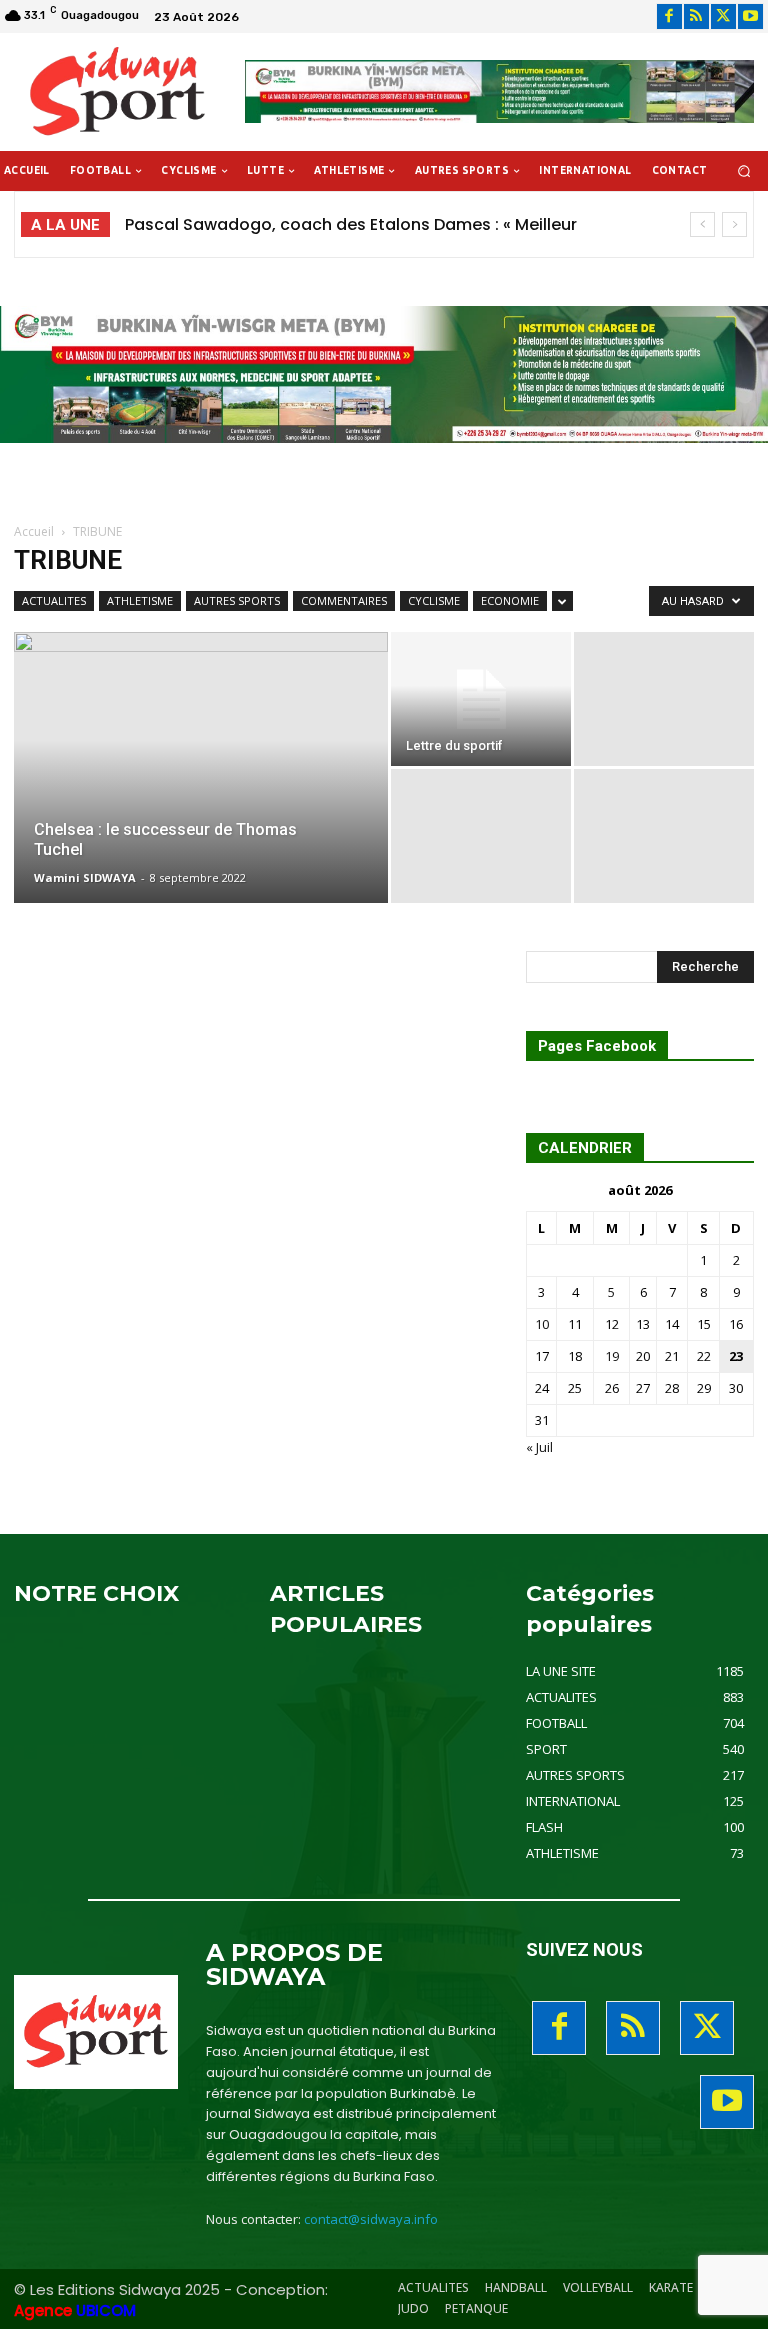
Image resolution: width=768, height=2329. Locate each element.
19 (612, 1356)
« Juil (539, 1447)
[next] (734, 224)
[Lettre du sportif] (481, 699)
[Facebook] (669, 16)
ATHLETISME (140, 600)
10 (542, 1324)
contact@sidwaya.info (371, 2219)
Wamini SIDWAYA (85, 877)
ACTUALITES (54, 600)
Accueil (34, 531)
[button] (744, 171)
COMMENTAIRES (344, 600)
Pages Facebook (597, 1046)
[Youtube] (750, 16)
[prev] (702, 224)
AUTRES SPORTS (237, 600)
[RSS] (696, 16)
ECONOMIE (510, 600)
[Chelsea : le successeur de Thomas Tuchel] (201, 757)
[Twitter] (723, 16)
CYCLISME (434, 600)
